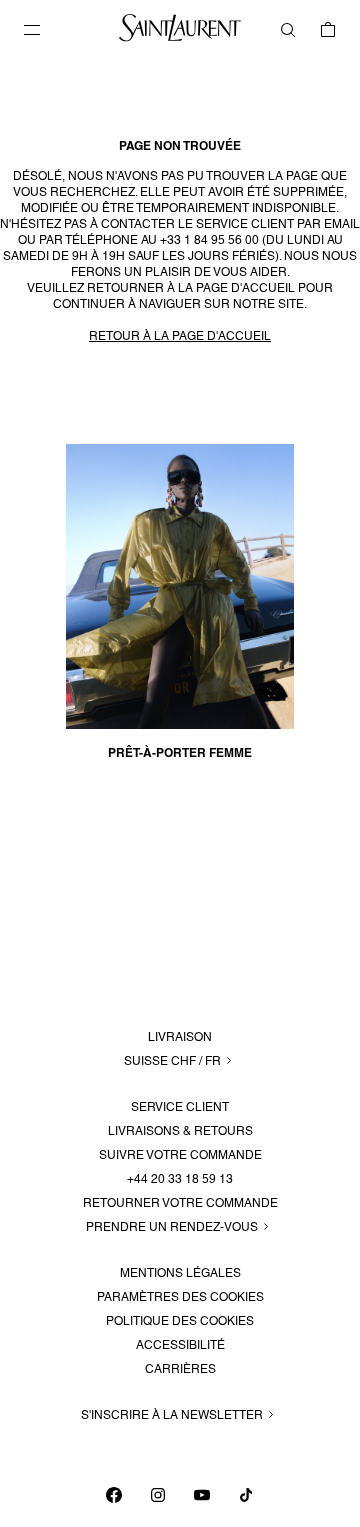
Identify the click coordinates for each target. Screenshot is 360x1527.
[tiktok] (246, 1495)
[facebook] (114, 1495)
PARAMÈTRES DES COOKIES (180, 1297)
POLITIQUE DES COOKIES (180, 1321)
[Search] (288, 30)
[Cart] (328, 30)
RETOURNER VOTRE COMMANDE (180, 1203)
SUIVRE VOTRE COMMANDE (180, 1155)
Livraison (180, 1037)
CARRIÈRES (180, 1369)
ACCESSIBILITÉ (180, 1345)
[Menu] (32, 30)
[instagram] (158, 1495)
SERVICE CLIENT (180, 1107)
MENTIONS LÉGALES (180, 1273)
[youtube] (202, 1495)
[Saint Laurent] (180, 38)
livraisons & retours (180, 1131)
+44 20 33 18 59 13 (180, 1179)
